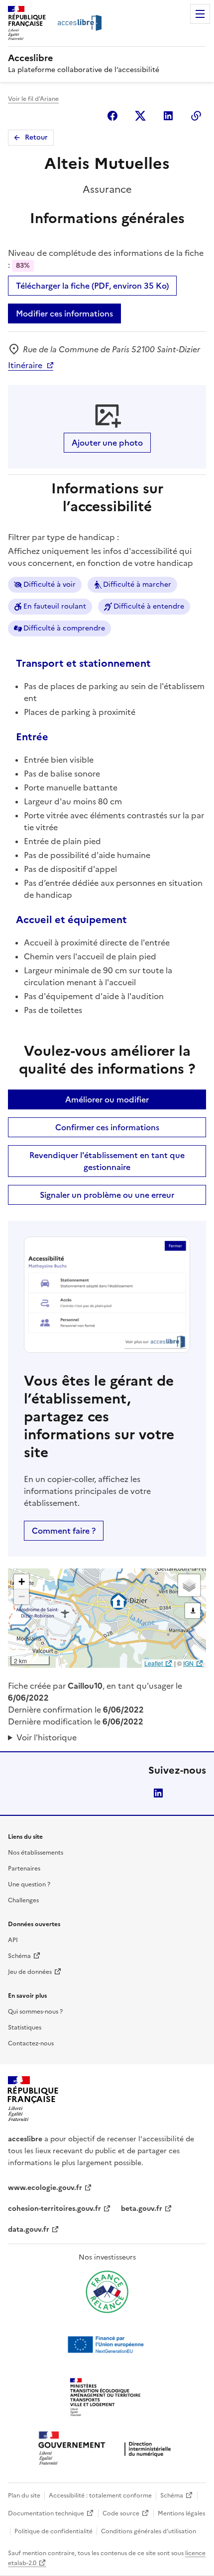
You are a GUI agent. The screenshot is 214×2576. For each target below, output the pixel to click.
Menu (200, 14)
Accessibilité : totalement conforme (100, 2496)
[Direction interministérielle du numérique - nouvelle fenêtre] (107, 2449)
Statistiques (25, 2028)
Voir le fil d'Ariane (33, 99)
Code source (121, 2513)
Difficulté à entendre (149, 606)
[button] (21, 1582)
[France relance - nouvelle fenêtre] (107, 2292)
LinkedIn (158, 1793)
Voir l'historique (47, 1737)
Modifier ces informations (64, 313)
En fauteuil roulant (55, 606)
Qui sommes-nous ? (35, 2012)
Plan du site (24, 2496)
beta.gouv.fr (142, 2209)
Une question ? (29, 1884)
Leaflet (154, 1663)
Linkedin (168, 116)
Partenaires (24, 1869)
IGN (188, 1663)
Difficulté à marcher (137, 585)
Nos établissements (36, 1853)
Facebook (112, 116)
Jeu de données (30, 1972)
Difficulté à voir (50, 585)
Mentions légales (181, 2513)
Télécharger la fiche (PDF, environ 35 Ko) (92, 286)
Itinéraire (25, 365)
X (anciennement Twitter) (140, 116)
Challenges (23, 1900)
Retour (36, 137)
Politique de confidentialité (53, 2531)
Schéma (19, 1956)
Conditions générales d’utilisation (149, 2531)
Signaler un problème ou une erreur (107, 1195)
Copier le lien (196, 116)
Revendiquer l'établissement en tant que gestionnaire (107, 1161)
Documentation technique (46, 2513)
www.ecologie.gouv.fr (45, 2188)
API (13, 1940)
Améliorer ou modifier (107, 1099)
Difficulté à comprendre (64, 628)
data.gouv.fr (29, 2229)
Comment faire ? (64, 1531)
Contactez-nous (31, 2043)
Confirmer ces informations (107, 1127)
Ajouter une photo (107, 443)
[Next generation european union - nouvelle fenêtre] (107, 2344)
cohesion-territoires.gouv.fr (54, 2209)
